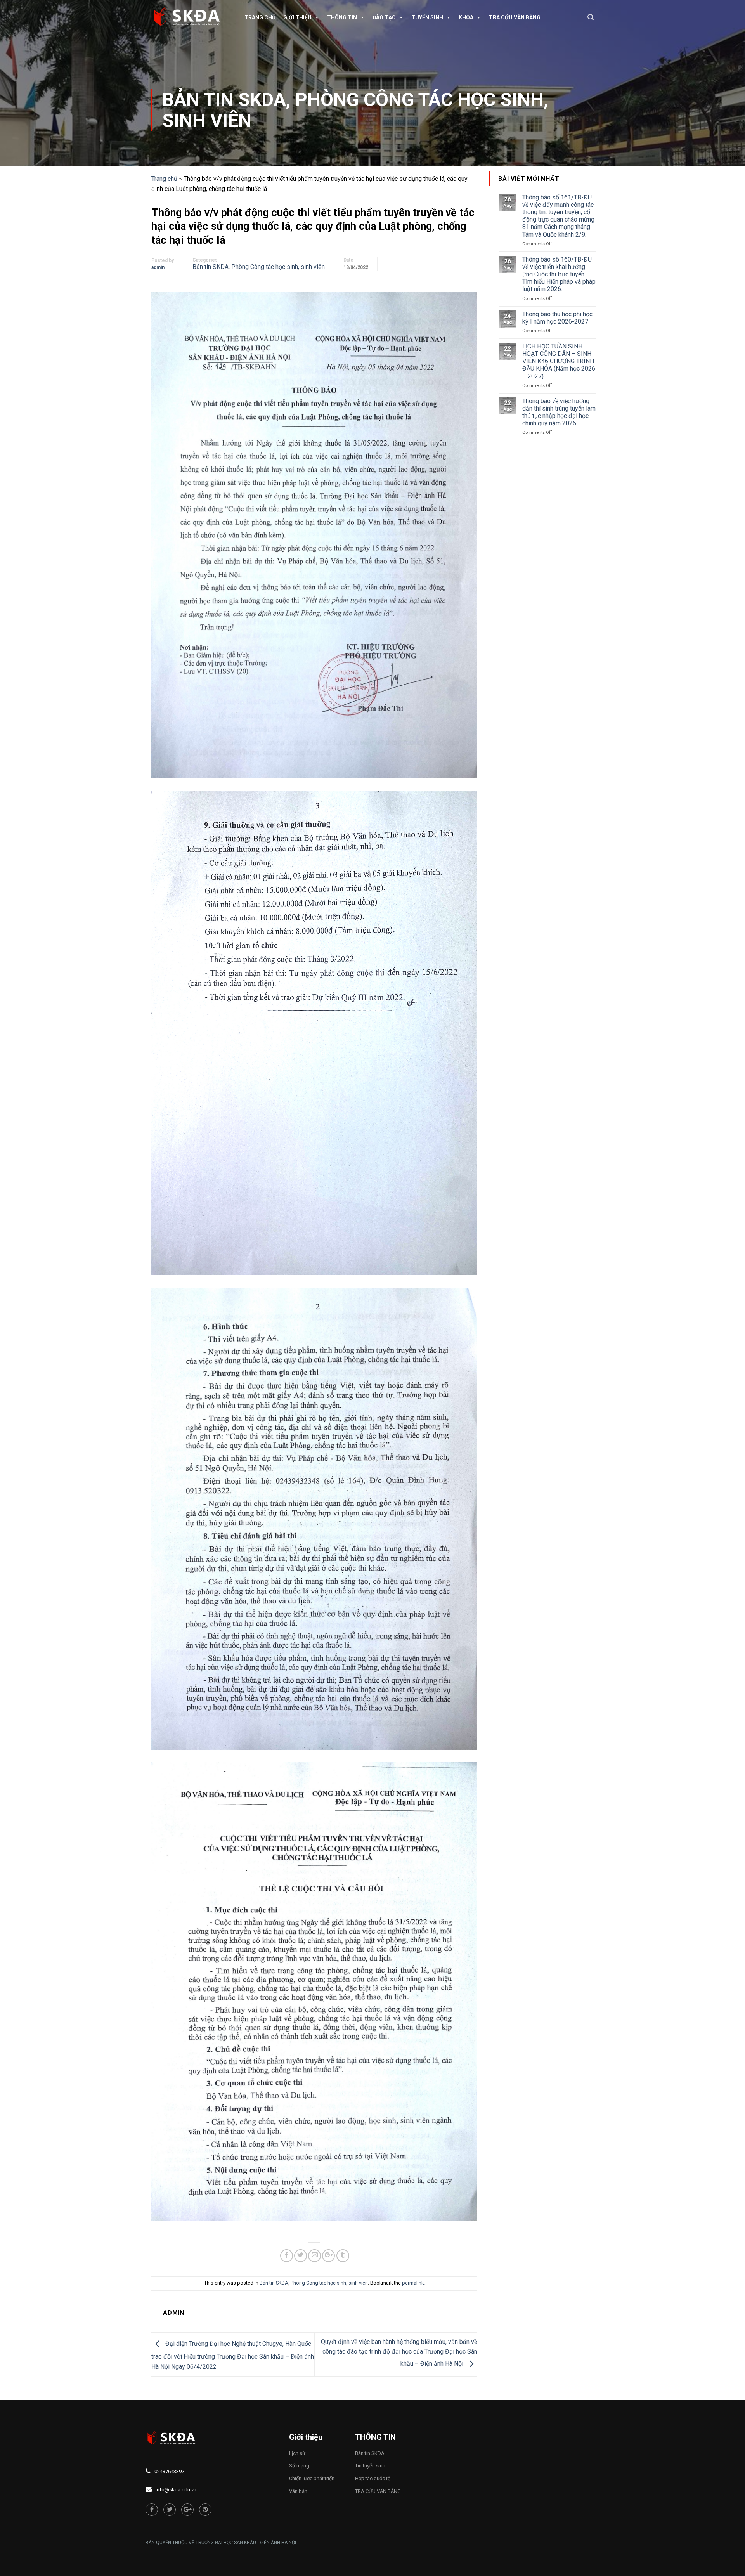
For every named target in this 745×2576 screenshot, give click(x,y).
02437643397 (169, 2471)
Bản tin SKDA (224, 100)
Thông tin (342, 17)
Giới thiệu (297, 17)
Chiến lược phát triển (312, 2478)
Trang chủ (260, 17)
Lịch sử (297, 2453)
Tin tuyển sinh (370, 2466)
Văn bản (298, 2491)
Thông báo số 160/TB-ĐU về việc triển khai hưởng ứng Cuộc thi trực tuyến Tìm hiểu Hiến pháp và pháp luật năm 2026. (559, 274)
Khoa (466, 17)
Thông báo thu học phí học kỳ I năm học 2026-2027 (557, 318)
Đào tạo (384, 17)
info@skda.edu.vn (176, 2490)
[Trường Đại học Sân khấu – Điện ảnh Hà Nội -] (190, 17)
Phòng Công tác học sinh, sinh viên (355, 110)
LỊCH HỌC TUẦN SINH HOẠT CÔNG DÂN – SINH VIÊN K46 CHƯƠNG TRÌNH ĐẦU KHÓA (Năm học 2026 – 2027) (559, 361)
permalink (413, 2283)
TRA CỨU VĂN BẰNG (515, 17)
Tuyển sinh (427, 17)
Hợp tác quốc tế (373, 2478)
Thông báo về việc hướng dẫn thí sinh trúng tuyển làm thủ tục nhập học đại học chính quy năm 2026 (559, 412)
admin (158, 267)
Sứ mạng (299, 2466)
